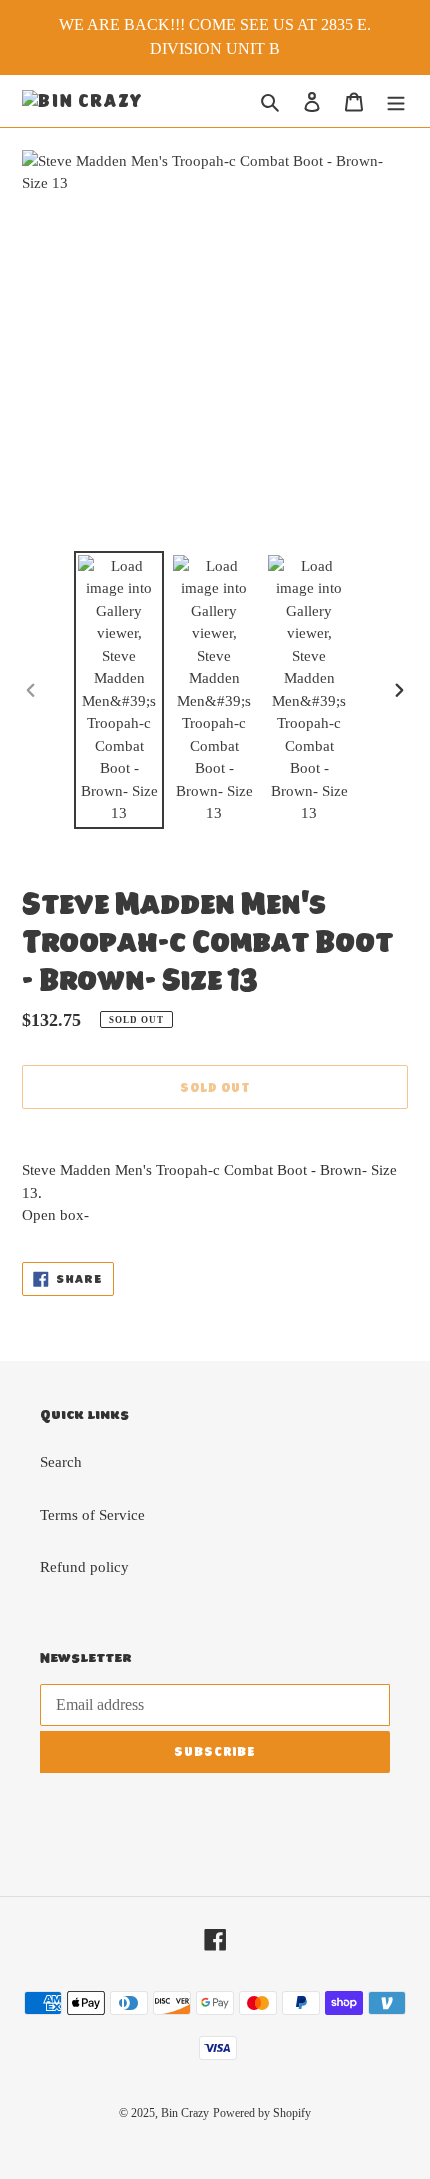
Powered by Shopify (262, 2113)
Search (61, 1462)
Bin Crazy (185, 2113)
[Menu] (396, 101)
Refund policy (84, 1567)
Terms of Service (92, 1515)
